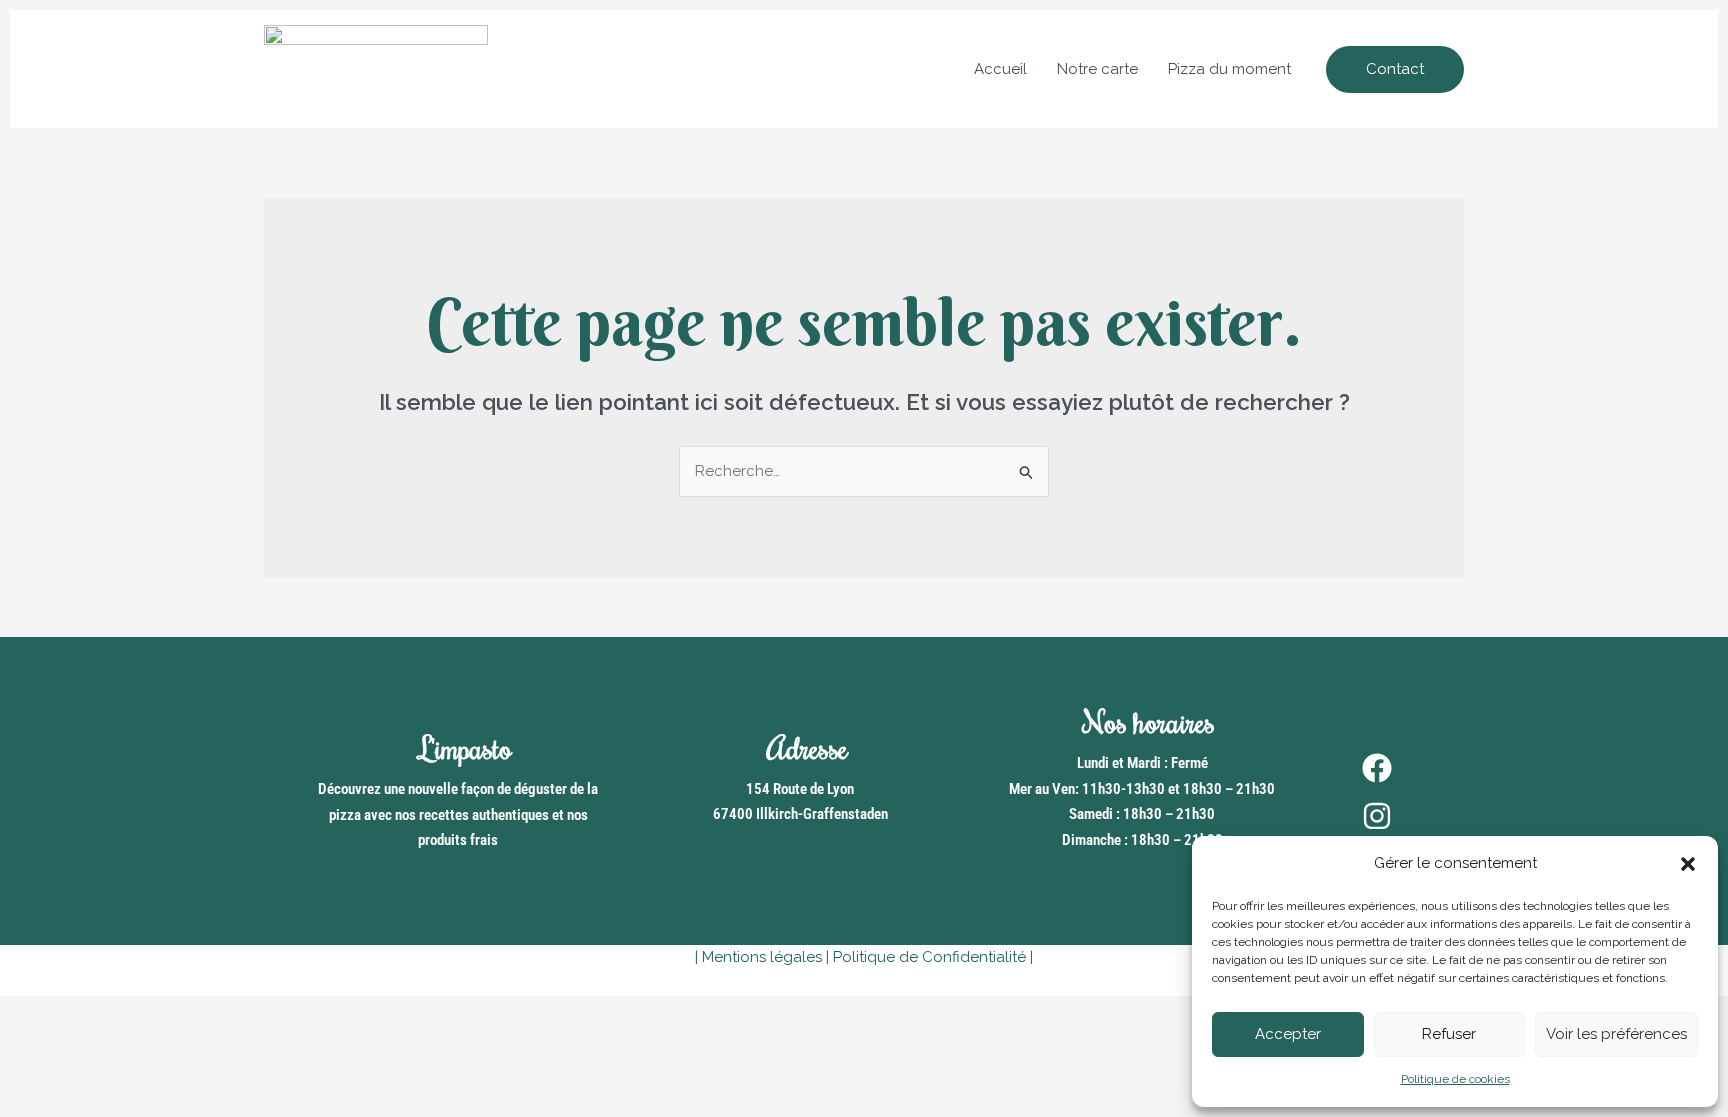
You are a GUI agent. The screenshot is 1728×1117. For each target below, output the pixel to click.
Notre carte (1097, 69)
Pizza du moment (1229, 69)
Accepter (1288, 1034)
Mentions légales (762, 957)
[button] (1688, 864)
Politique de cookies (1455, 1079)
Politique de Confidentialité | (933, 957)
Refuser (1449, 1034)
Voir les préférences (1616, 1034)
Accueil (1000, 69)
